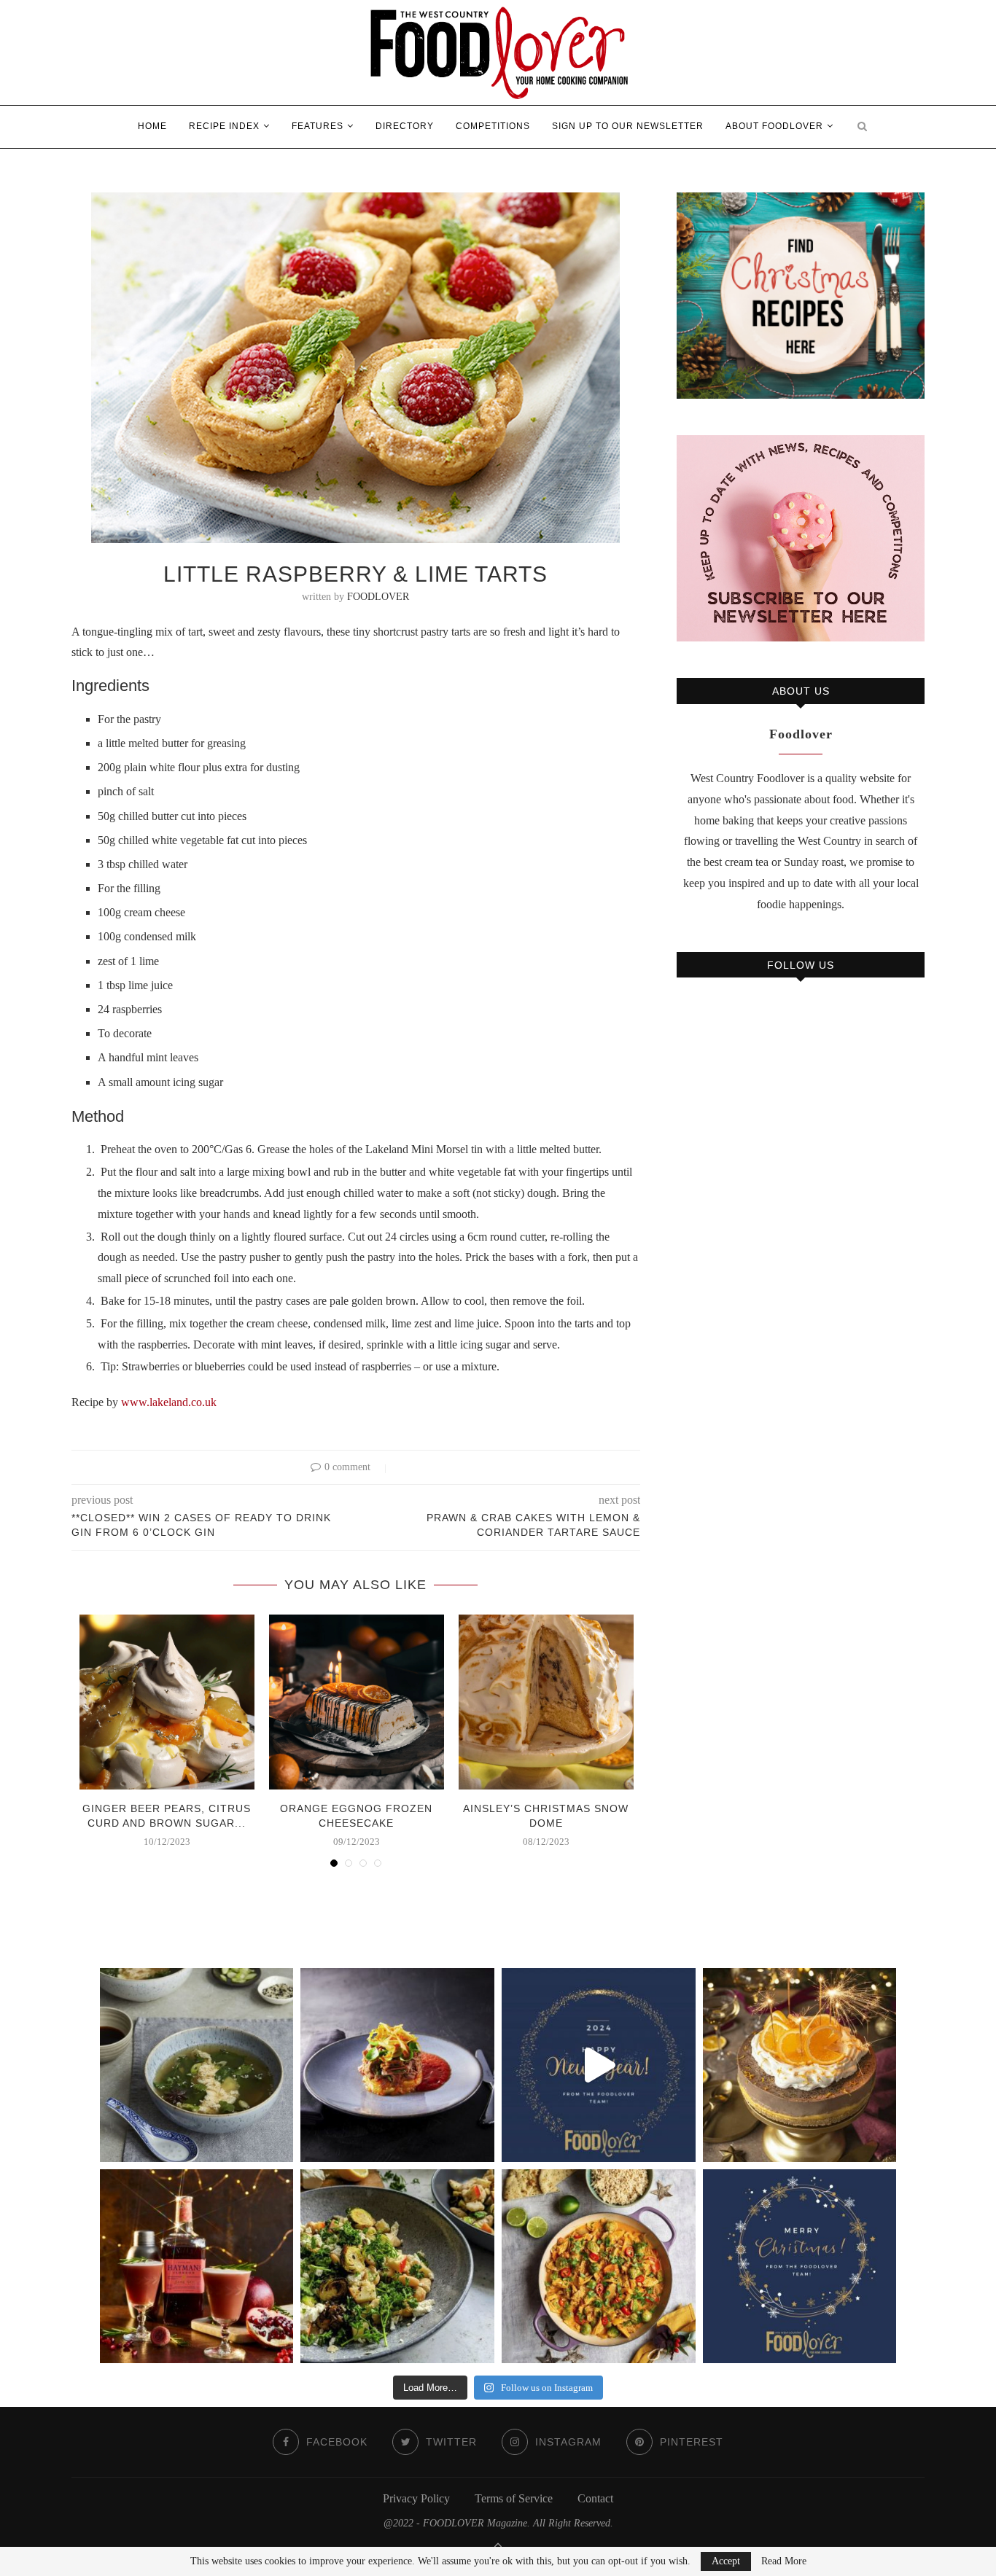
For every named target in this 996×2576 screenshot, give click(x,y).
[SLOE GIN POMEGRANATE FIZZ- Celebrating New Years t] (197, 2266)
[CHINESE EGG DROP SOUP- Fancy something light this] (197, 2065)
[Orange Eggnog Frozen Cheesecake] (357, 1702)
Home (152, 126)
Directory (405, 126)
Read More (784, 2561)
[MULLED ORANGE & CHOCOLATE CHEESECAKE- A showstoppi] (800, 2065)
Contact (595, 2498)
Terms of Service (514, 2498)
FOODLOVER (378, 597)
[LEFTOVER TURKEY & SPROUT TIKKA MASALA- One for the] (599, 2266)
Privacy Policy (416, 2498)
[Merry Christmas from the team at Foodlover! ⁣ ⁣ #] (800, 2266)
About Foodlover (774, 126)
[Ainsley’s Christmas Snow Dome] (546, 1702)
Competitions (493, 126)
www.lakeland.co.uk (169, 1402)
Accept (726, 2561)
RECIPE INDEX (224, 126)
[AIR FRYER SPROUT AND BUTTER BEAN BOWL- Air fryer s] (397, 2266)
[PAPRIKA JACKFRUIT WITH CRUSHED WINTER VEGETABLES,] (397, 2065)
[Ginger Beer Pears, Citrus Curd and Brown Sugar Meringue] (167, 1702)
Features (318, 126)
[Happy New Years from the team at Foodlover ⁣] (599, 2065)
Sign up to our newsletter (628, 126)
